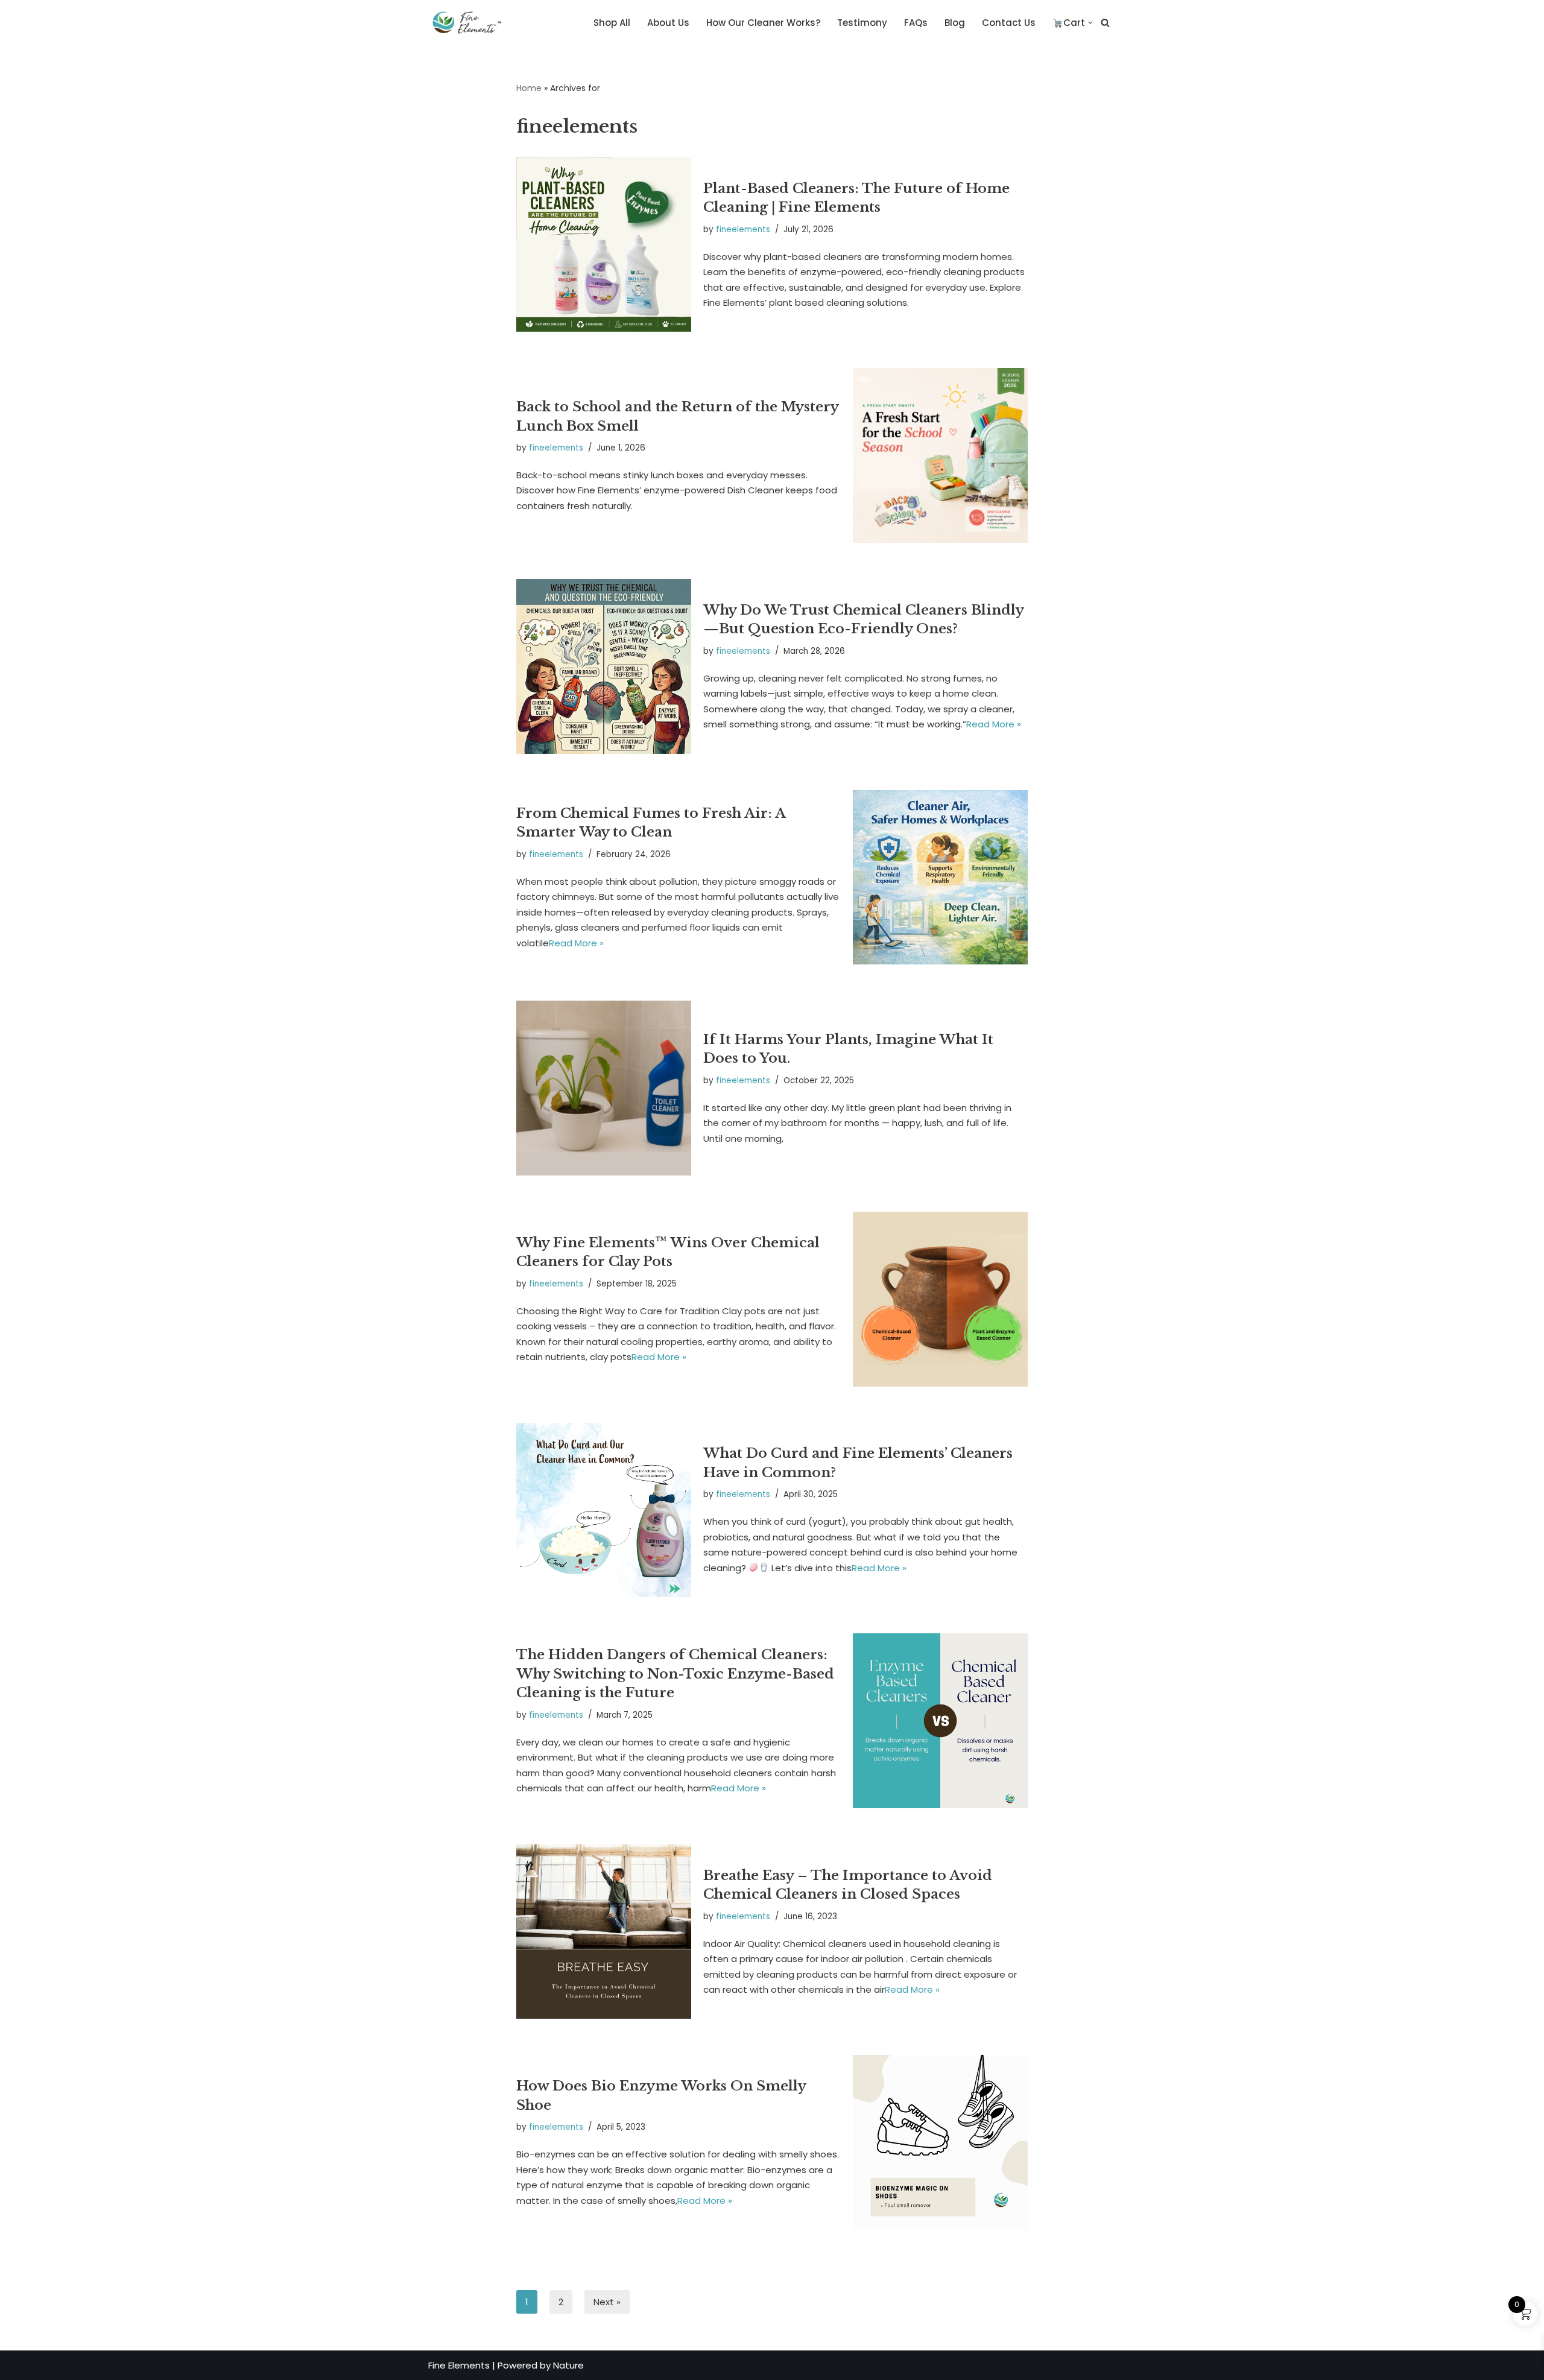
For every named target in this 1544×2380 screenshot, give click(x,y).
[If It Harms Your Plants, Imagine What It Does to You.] (604, 1088)
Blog (955, 23)
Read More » (994, 724)
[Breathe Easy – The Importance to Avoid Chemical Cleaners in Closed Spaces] (604, 1932)
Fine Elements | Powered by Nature (506, 2365)
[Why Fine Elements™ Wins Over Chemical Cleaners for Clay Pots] (940, 1299)
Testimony (862, 23)
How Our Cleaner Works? (763, 23)
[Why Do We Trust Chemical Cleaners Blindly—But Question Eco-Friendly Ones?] (604, 666)
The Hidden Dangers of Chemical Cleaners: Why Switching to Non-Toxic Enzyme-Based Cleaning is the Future (675, 1673)
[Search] (1105, 23)
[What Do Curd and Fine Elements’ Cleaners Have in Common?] (604, 1510)
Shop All (612, 23)
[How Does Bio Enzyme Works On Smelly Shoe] (940, 2142)
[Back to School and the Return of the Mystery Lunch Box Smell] (940, 455)
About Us (668, 23)
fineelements (743, 229)
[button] (1090, 23)
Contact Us (1009, 23)
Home (529, 88)
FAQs (916, 23)
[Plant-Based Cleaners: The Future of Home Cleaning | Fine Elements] (604, 245)
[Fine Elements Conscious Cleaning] (470, 23)
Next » (607, 2302)
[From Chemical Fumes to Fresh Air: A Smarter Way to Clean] (940, 878)
